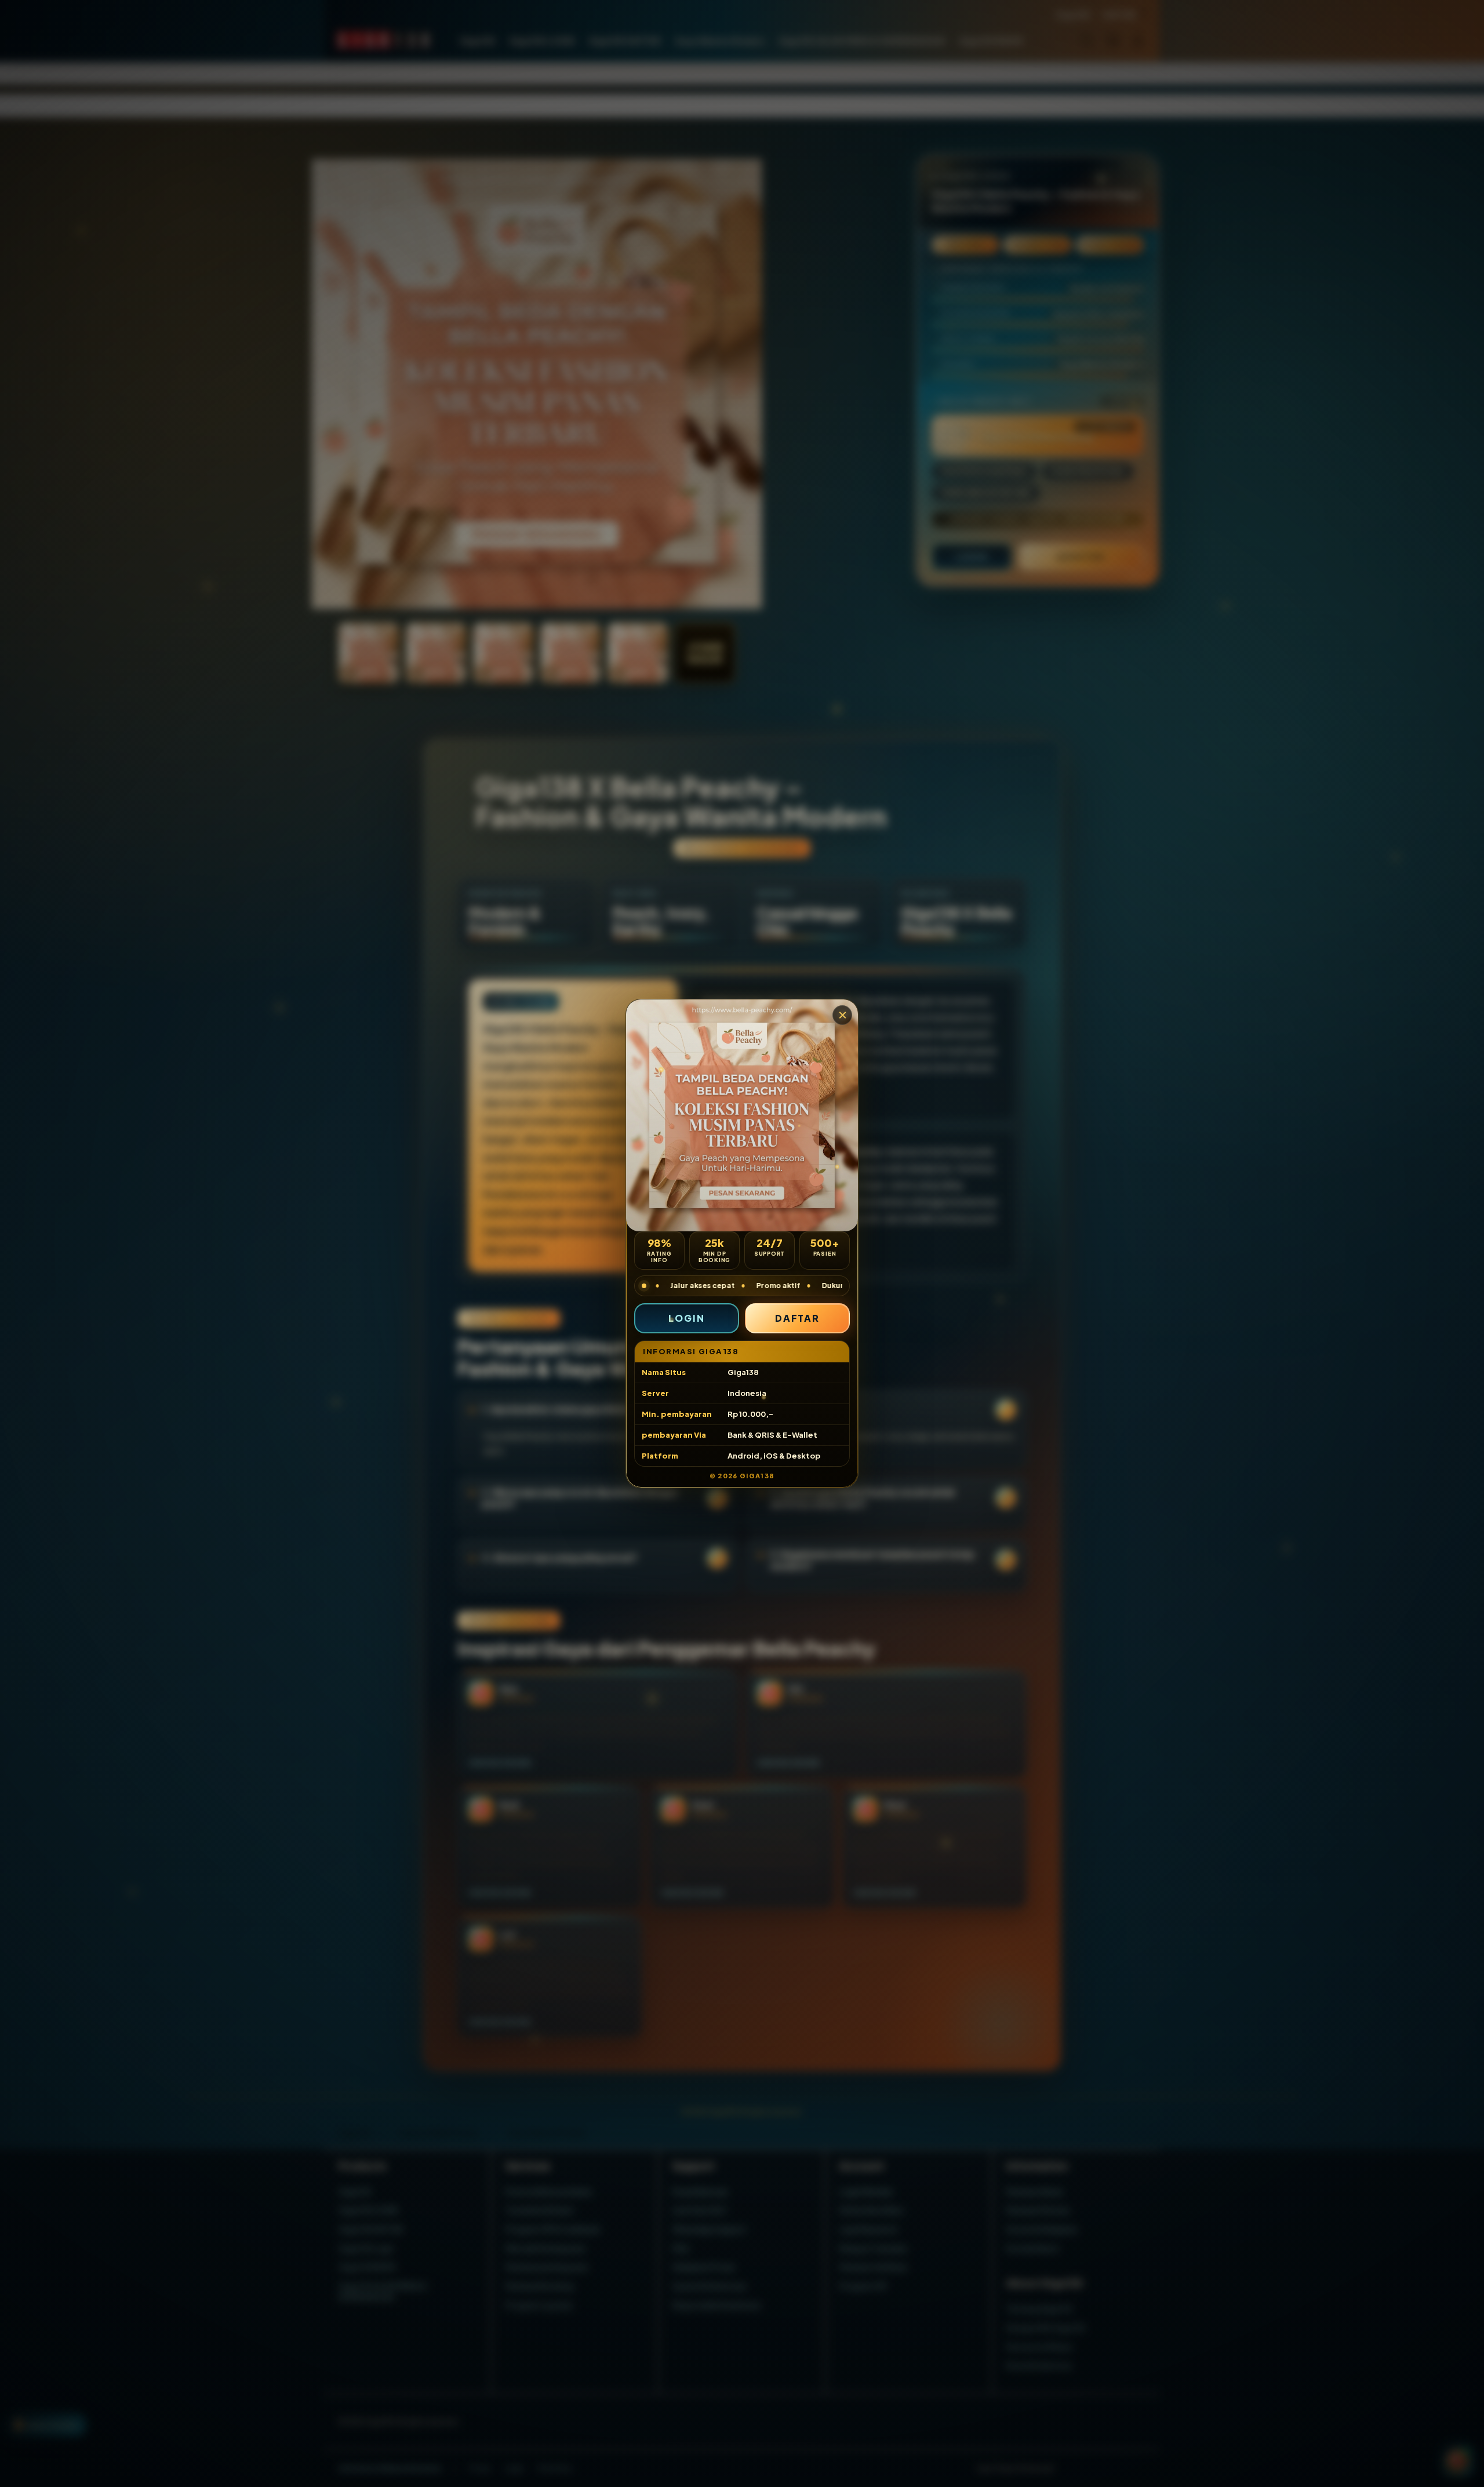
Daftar (798, 1318)
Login (687, 1318)
